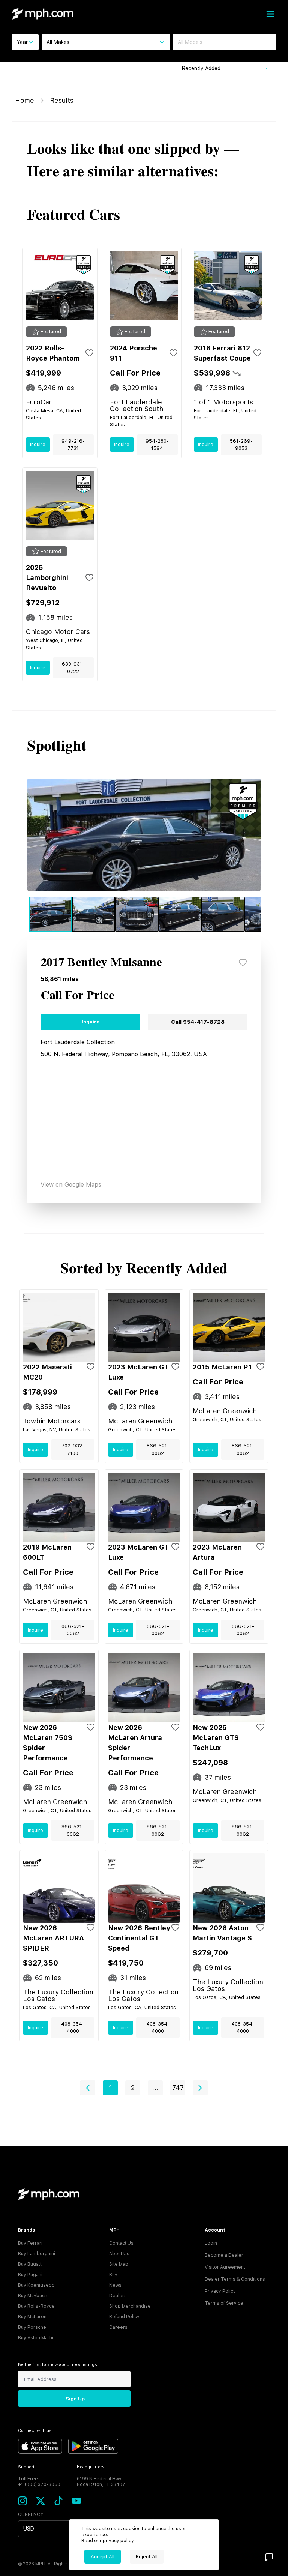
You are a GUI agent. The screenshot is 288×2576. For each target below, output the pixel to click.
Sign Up (75, 2399)
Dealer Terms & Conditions (235, 2279)
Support (26, 2467)
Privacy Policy (220, 2291)
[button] (88, 2088)
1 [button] (110, 2088)
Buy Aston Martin (36, 2338)
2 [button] (133, 2088)
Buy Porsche (32, 2327)
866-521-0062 (158, 1450)
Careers (118, 2327)
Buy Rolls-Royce (36, 2306)
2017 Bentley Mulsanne (101, 963)
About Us (119, 2254)
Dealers (118, 2296)
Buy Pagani (30, 2275)
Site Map (119, 2264)
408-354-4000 (73, 2028)
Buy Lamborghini (37, 2254)
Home (25, 100)
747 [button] (178, 2088)
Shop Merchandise (130, 2306)
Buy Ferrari (30, 2243)
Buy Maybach (33, 2296)
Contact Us (121, 2243)
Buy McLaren (32, 2317)
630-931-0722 (73, 668)
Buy (113, 2275)
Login (211, 2243)
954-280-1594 (157, 445)
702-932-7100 (73, 1450)
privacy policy (118, 2541)
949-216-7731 (73, 445)
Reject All (147, 2557)
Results (62, 100)
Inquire (38, 444)
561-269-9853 (241, 445)
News (115, 2285)
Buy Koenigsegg (36, 2285)
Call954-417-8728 (198, 1022)
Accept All (103, 2557)
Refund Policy (124, 2317)
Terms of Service (224, 2303)
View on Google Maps (71, 1185)
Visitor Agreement (225, 2267)
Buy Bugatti (30, 2264)
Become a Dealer (224, 2255)
